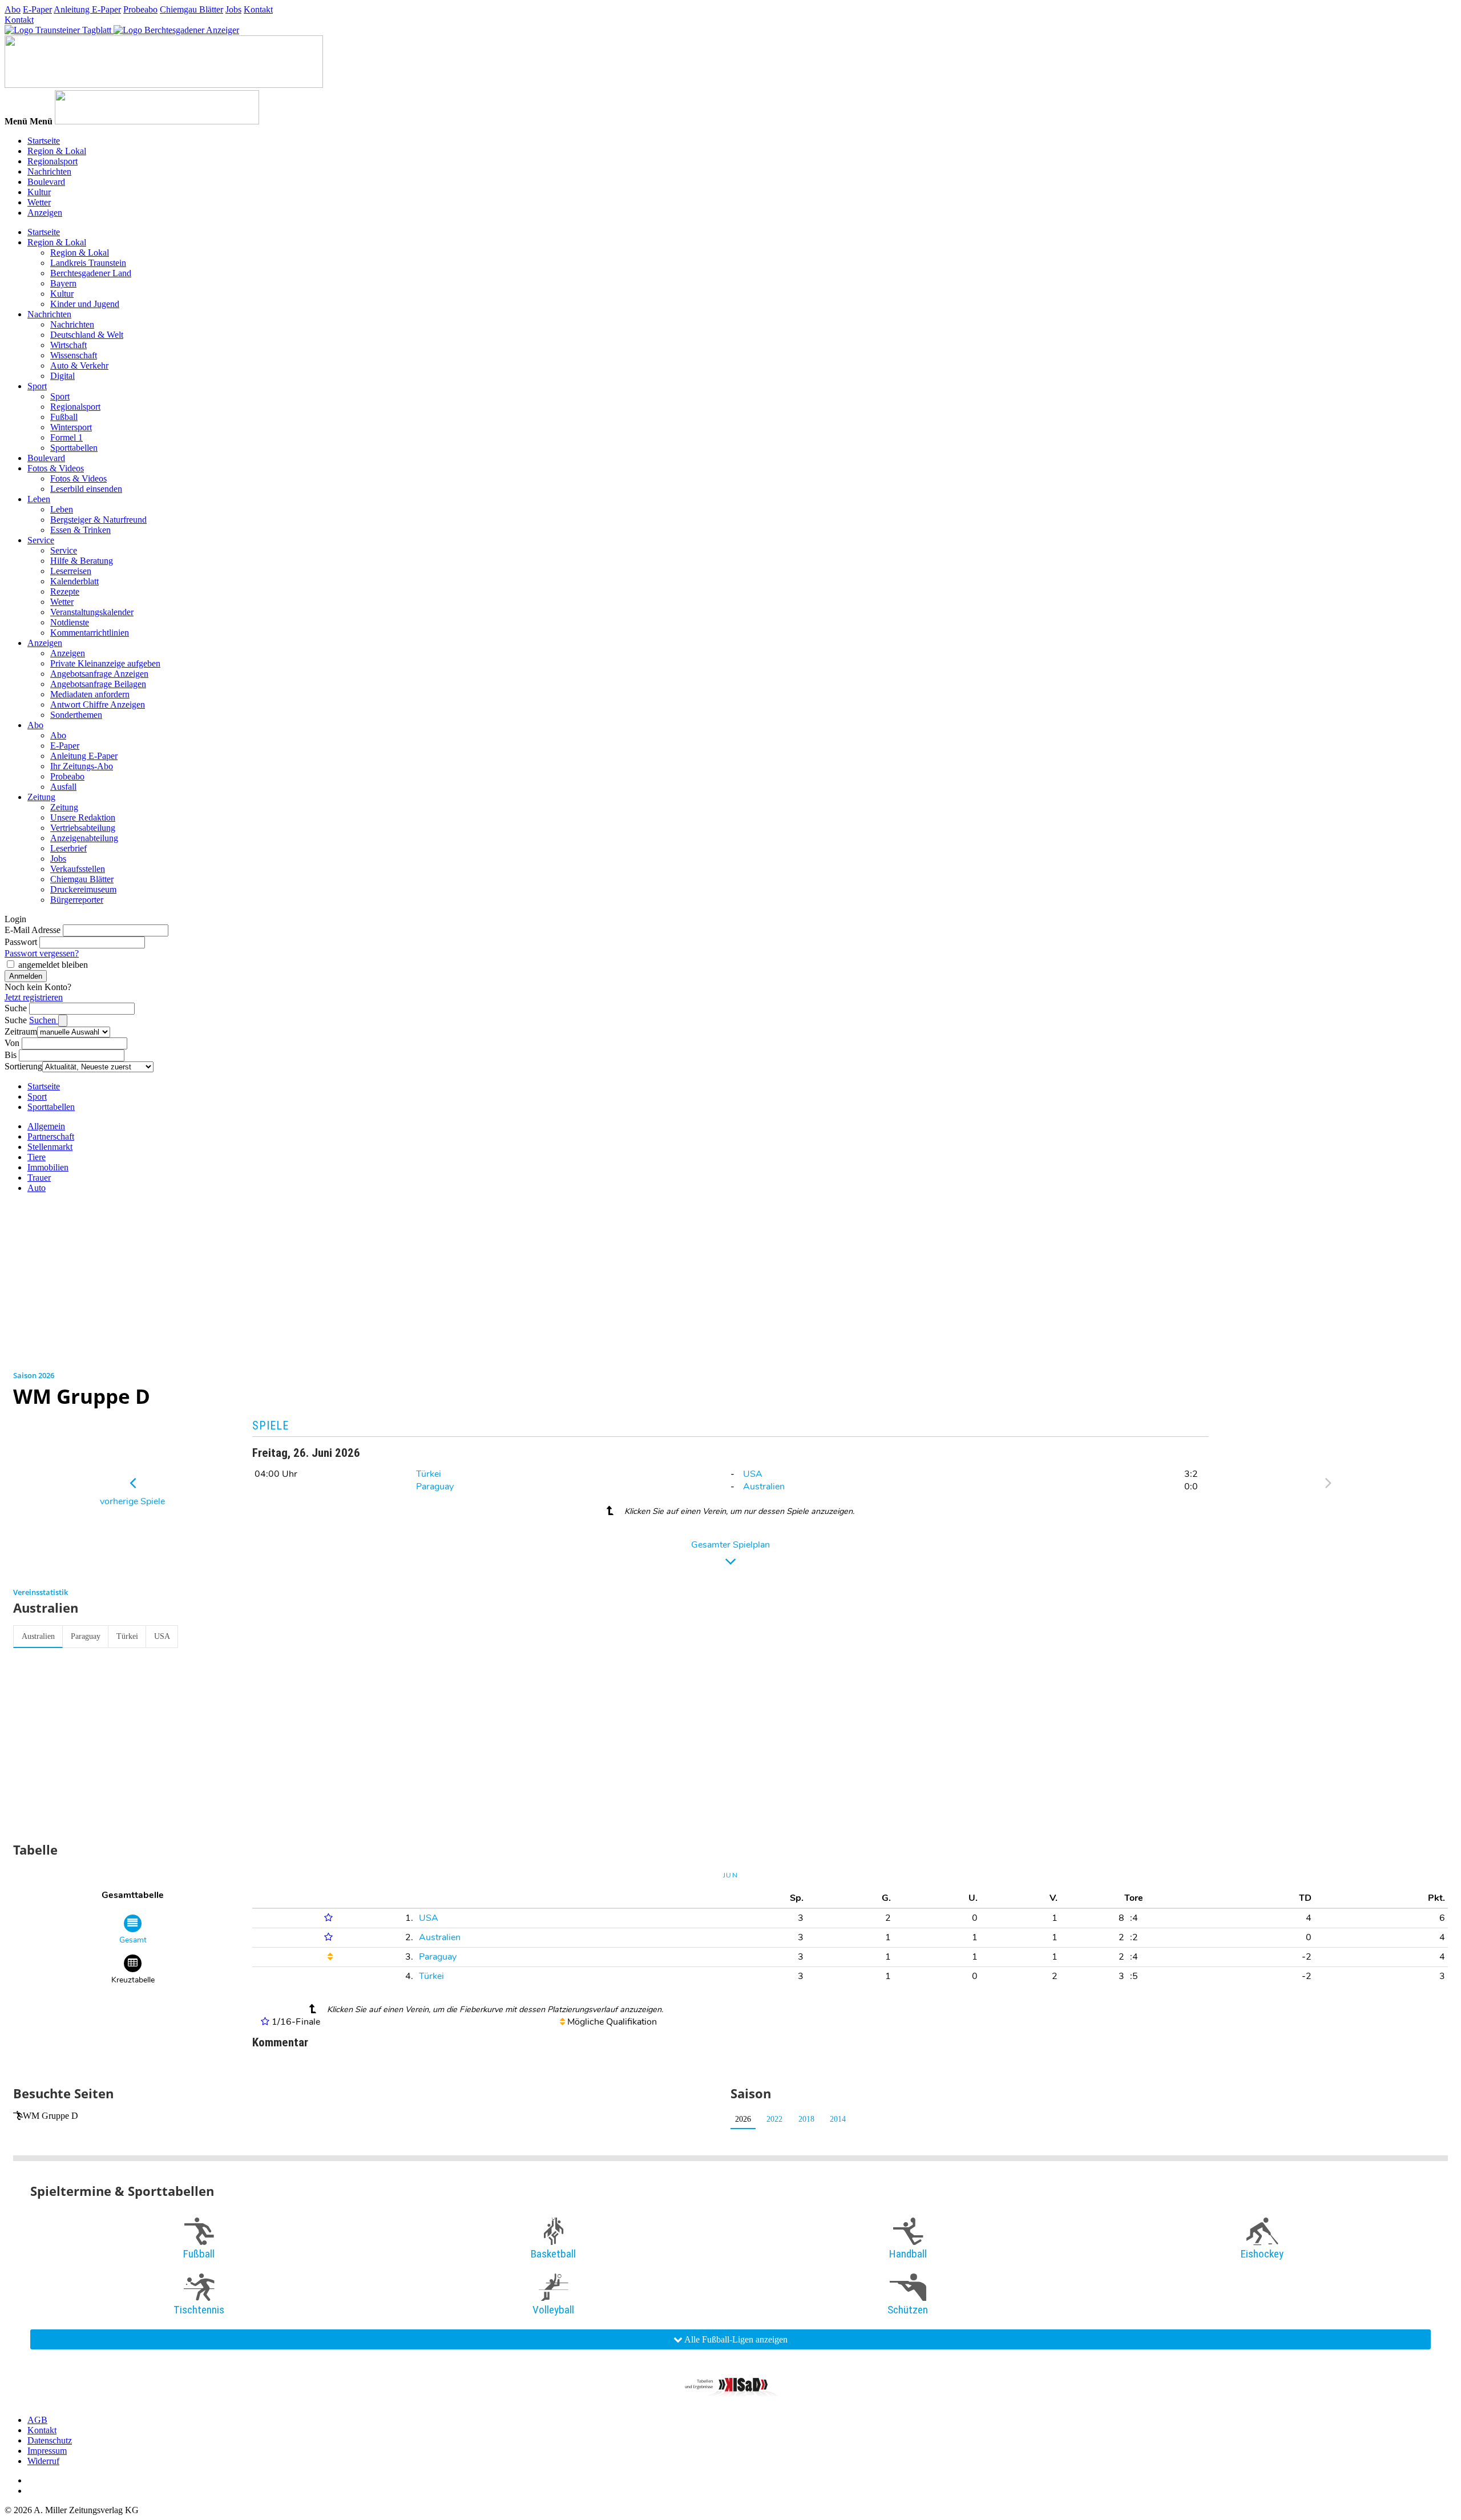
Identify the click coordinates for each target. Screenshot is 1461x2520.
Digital (62, 376)
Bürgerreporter (77, 900)
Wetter (39, 202)
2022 (774, 2119)
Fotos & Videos (56, 468)
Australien (764, 1487)
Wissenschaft (74, 355)
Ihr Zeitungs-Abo (82, 766)
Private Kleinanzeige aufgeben (105, 663)
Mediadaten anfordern (90, 694)
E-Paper (37, 9)
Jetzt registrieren (34, 997)
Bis (11, 1055)
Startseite (44, 141)
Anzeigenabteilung (84, 838)
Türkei (429, 1474)
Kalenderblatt (74, 581)
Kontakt (258, 9)
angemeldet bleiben (53, 965)
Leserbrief (68, 848)
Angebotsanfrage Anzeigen (99, 674)
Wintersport (71, 427)
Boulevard (46, 182)
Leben (39, 499)
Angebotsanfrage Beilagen (98, 684)
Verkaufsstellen (78, 869)
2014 (838, 2119)
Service (41, 540)
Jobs (233, 9)
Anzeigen (45, 213)
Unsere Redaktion (83, 817)
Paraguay (435, 1487)
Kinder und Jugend (85, 304)
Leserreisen (71, 571)
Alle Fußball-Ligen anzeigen (735, 2339)
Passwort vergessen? (42, 953)
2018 (806, 2119)
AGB (37, 2420)
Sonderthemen (76, 715)
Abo (13, 9)
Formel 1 (66, 437)
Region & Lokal (57, 151)
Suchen (44, 1020)
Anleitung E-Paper (87, 9)
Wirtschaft (68, 345)
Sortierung (23, 1066)
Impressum (47, 2451)
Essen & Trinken (80, 530)
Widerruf (43, 2461)
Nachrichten (49, 171)
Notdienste (70, 622)
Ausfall (63, 787)
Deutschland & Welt (87, 335)
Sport (37, 386)
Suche (16, 1008)
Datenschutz (50, 2440)
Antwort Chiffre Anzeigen (98, 704)
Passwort (21, 942)
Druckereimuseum (83, 889)
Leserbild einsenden (86, 489)
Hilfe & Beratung (82, 561)
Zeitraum (21, 1031)
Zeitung (41, 797)
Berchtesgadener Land (91, 273)
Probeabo (140, 9)
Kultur (39, 192)
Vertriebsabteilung (83, 828)
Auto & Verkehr (79, 366)
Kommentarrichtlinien (90, 633)
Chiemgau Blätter (191, 9)
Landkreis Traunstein (88, 263)
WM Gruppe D (51, 2116)
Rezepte (65, 591)
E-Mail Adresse (33, 930)
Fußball (64, 417)
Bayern (63, 283)
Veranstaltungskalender (92, 612)
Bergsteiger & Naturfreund (98, 520)
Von (12, 1043)
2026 (743, 2119)
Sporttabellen (74, 448)
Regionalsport (53, 161)
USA (753, 1474)
